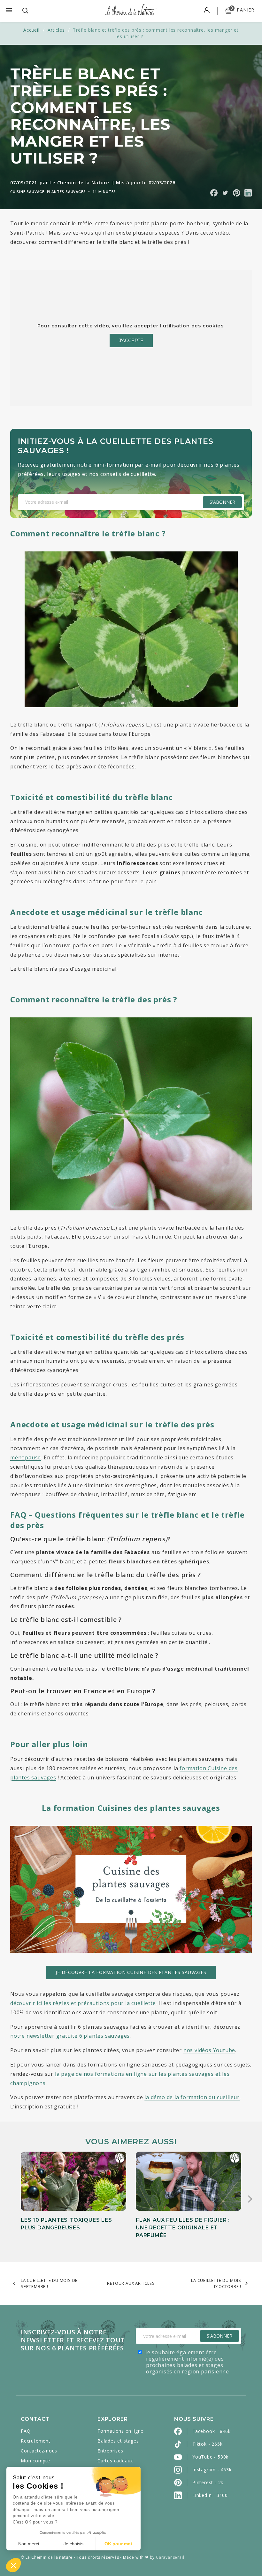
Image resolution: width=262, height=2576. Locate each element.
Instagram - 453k (212, 2470)
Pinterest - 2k (208, 2482)
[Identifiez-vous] (207, 11)
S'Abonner (220, 2336)
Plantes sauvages (66, 192)
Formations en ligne (120, 2431)
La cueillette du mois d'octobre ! (216, 2283)
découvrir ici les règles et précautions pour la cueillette (83, 2003)
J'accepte (131, 341)
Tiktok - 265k (207, 2444)
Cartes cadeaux (115, 2461)
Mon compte (35, 2461)
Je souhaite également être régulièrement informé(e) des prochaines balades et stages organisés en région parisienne (187, 2362)
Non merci (29, 2544)
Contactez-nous (39, 2451)
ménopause (26, 1457)
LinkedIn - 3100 (210, 2495)
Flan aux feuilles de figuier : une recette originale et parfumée (183, 2228)
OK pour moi (118, 2544)
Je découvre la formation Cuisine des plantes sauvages (131, 1972)
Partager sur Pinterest (237, 193)
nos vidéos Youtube (209, 2050)
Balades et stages (118, 2441)
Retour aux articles (131, 2283)
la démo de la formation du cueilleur (192, 2097)
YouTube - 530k (210, 2457)
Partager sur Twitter (225, 193)
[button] (13, 2565)
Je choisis (73, 2544)
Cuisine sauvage (27, 192)
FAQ (26, 2431)
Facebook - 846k (212, 2431)
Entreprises (110, 2451)
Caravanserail (170, 2557)
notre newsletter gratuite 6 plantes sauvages (70, 2036)
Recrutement (36, 2441)
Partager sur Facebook (214, 193)
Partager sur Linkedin (248, 193)
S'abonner (222, 502)
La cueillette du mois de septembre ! (49, 2283)
